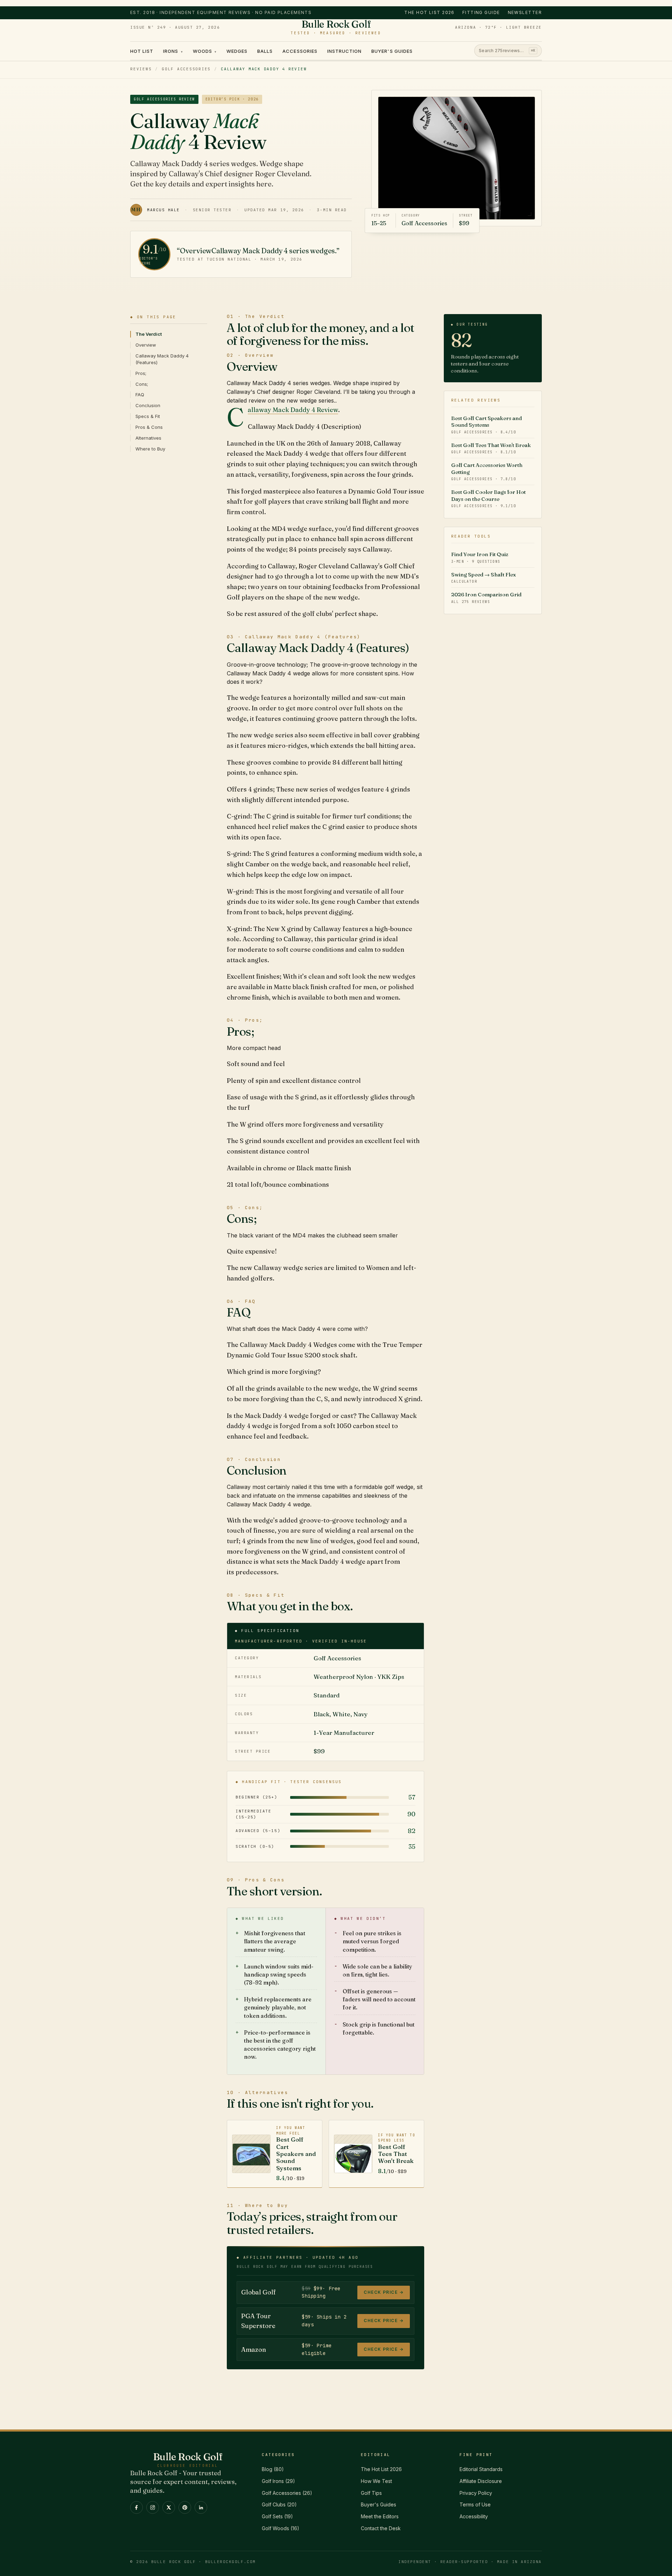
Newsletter (525, 12)
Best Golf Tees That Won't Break (491, 448)
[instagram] (153, 2507)
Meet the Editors (380, 2516)
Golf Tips (371, 2493)
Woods (205, 51)
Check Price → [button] (384, 2292)
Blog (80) (273, 2469)
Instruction (344, 51)
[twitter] (169, 2507)
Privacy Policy (476, 2493)
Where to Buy (150, 449)
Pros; (141, 373)
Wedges (237, 51)
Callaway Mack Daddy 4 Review (293, 410)
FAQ (140, 395)
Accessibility (474, 2516)
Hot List (142, 51)
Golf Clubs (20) (279, 2504)
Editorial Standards (481, 2469)
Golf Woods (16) (281, 2528)
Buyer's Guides (392, 51)
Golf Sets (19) (277, 2516)
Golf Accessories (186, 69)
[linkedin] (201, 2507)
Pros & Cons (149, 427)
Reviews (141, 69)
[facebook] (136, 2507)
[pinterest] (185, 2507)
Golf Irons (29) (278, 2481)
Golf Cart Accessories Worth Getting (487, 471)
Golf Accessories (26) (287, 2493)
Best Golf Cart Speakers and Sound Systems (486, 425)
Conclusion (148, 405)
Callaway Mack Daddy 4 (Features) (162, 359)
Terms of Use (475, 2504)
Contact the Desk (381, 2528)
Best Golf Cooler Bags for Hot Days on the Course (488, 498)
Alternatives (148, 438)
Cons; (142, 384)
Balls (265, 51)
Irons (173, 51)
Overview (146, 345)
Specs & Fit (148, 416)
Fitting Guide (481, 12)
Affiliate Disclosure (481, 2481)
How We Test (376, 2481)
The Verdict (149, 334)
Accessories (300, 51)
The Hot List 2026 (429, 12)
